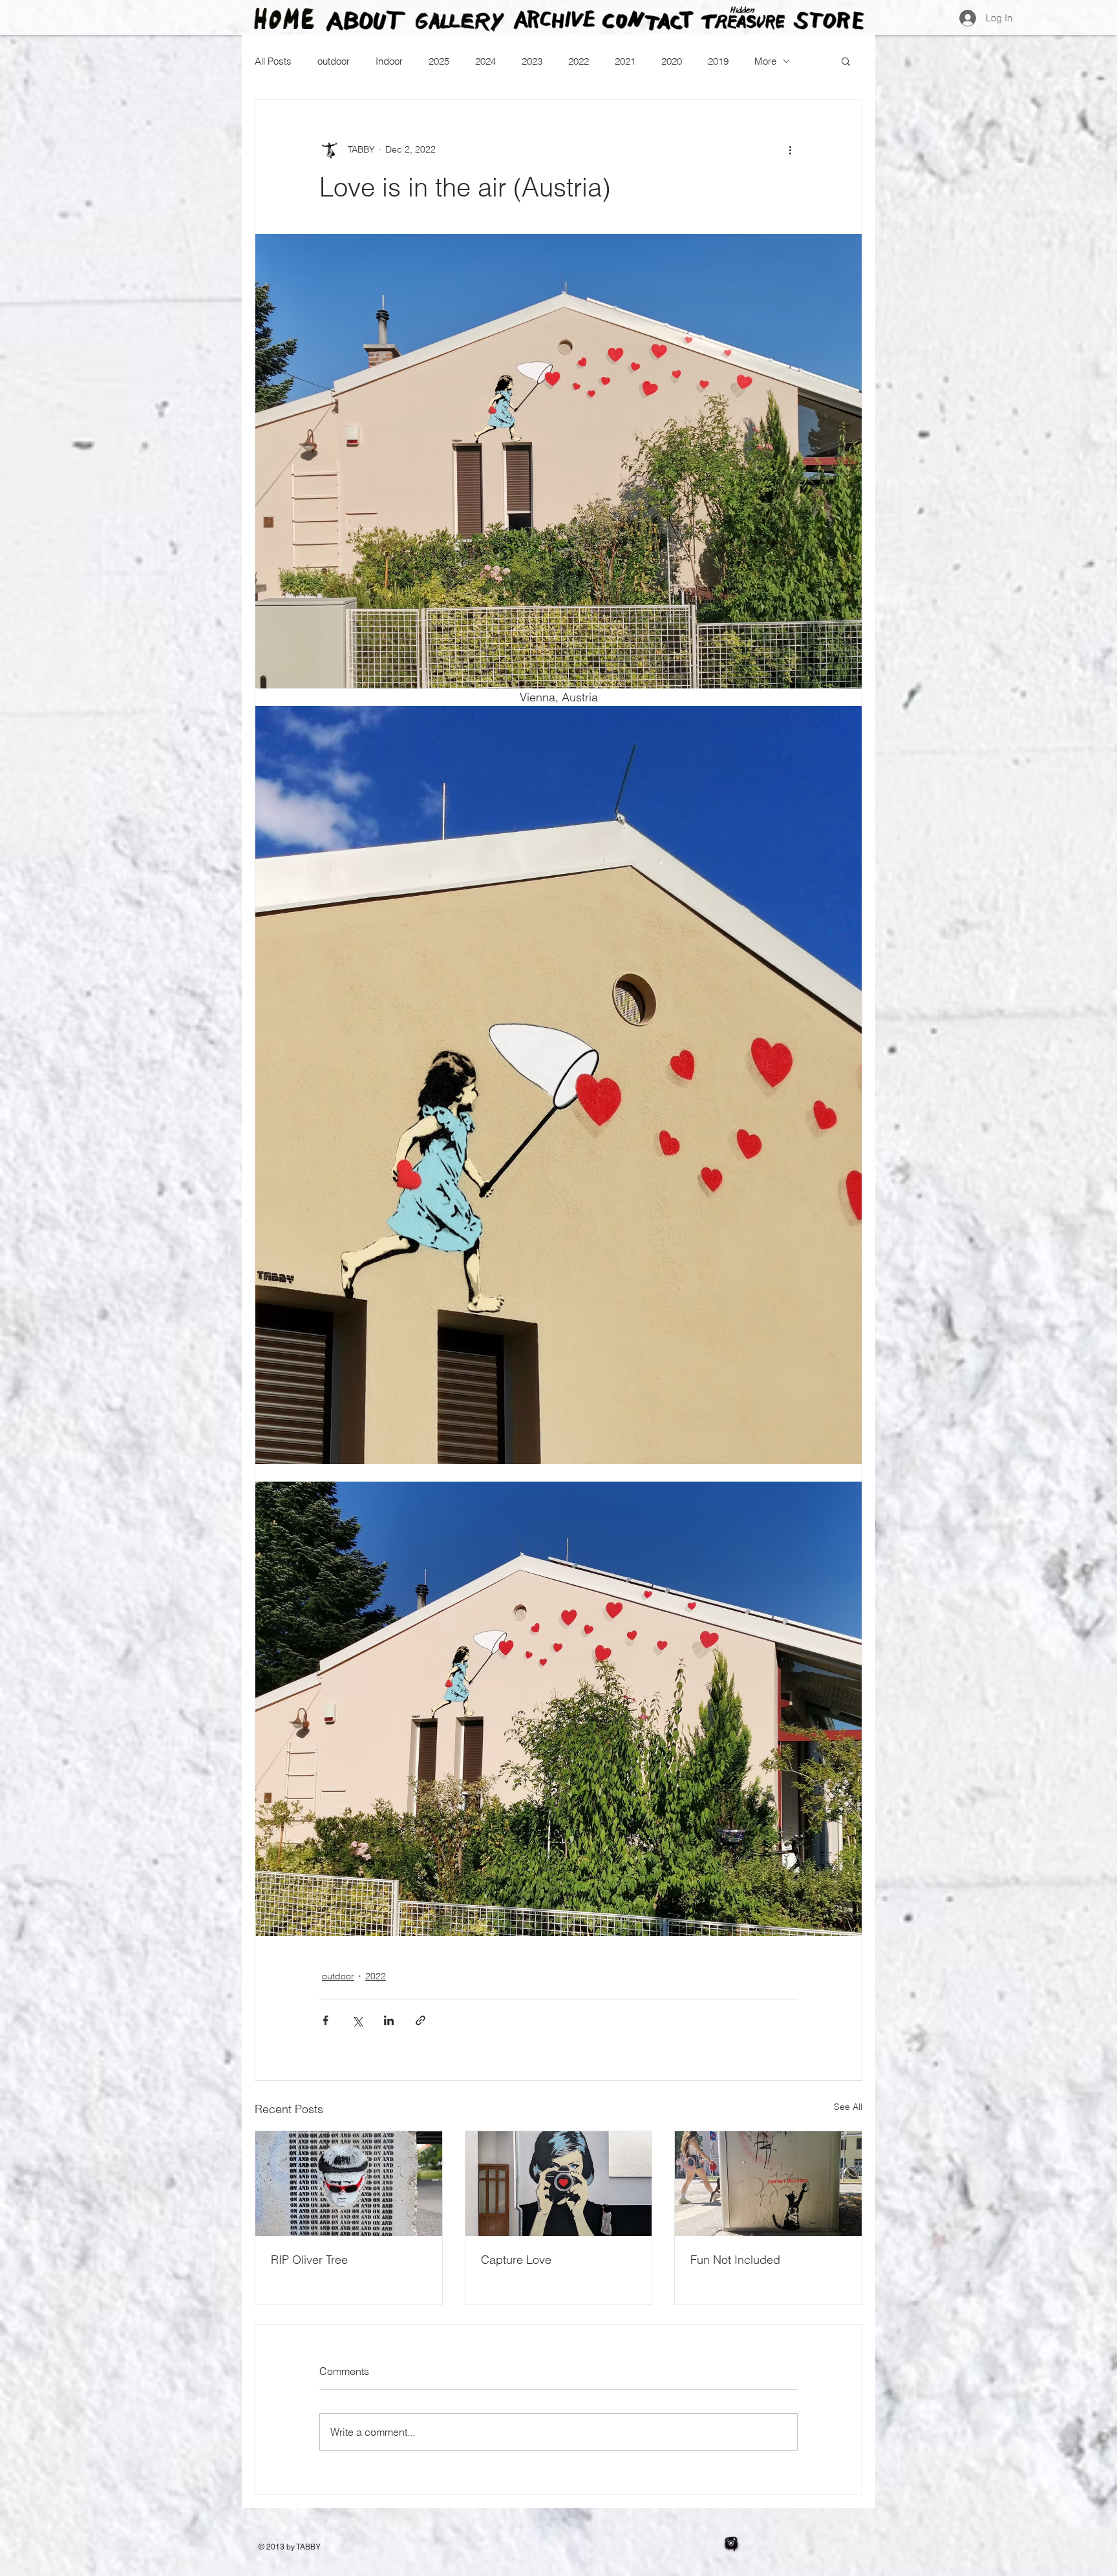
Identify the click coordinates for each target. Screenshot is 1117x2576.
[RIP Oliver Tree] (349, 2184)
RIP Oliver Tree (309, 2260)
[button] (846, 61)
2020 (672, 61)
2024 (485, 61)
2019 (718, 61)
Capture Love (516, 2260)
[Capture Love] (559, 2184)
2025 (439, 61)
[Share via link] (420, 2020)
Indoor (389, 61)
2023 (532, 61)
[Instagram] (731, 2544)
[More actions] (790, 149)
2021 (625, 61)
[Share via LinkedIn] (389, 2020)
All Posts (273, 61)
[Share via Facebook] (325, 2020)
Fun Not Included (735, 2260)
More (765, 61)
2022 (579, 61)
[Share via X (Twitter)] (357, 2020)
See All (848, 2107)
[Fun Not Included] (768, 2184)
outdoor (334, 61)
